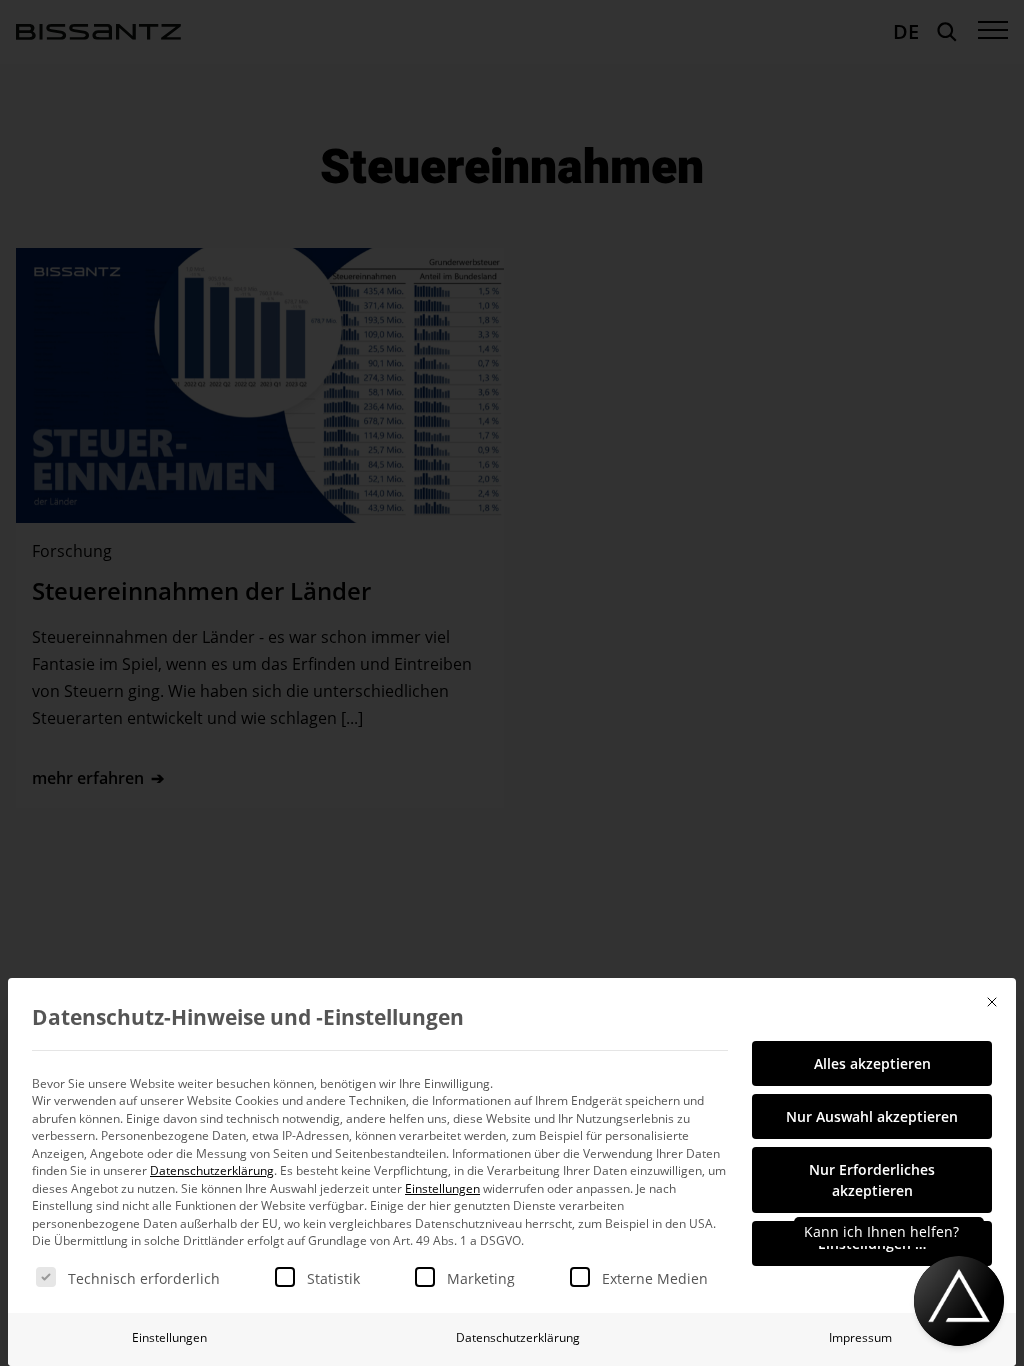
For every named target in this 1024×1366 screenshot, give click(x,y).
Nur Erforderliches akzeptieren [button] (872, 1180)
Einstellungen (169, 1337)
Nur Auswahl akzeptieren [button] (872, 1116)
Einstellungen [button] (442, 1188)
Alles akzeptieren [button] (872, 1063)
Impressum (860, 1337)
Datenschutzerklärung (212, 1170)
